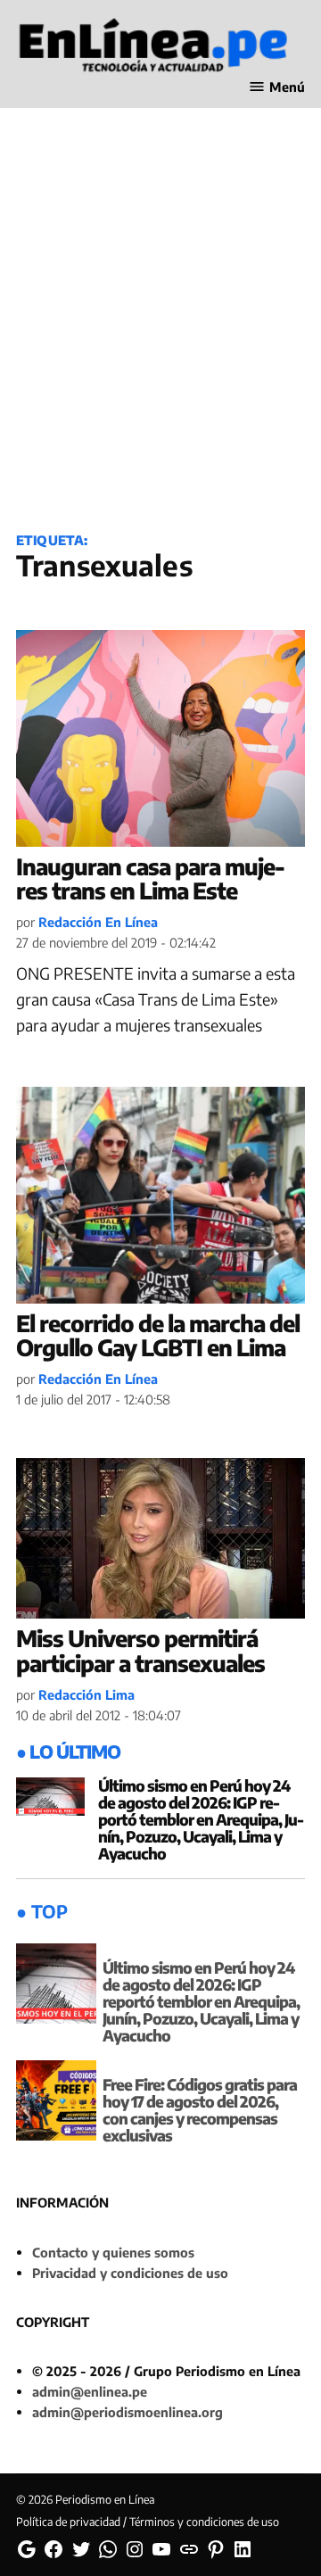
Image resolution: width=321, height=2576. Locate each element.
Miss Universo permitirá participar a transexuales (140, 1651)
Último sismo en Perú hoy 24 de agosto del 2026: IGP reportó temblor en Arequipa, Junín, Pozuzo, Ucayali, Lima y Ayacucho (201, 1819)
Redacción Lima (86, 1694)
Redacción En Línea (98, 922)
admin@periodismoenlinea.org (128, 2412)
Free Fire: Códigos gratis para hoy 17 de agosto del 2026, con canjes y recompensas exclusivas (200, 2110)
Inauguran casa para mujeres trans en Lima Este (151, 879)
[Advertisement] (160, 340)
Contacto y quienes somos (113, 2252)
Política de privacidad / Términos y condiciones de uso (148, 2522)
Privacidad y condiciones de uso (130, 2273)
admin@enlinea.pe (90, 2391)
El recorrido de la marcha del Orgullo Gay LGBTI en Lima (158, 1336)
